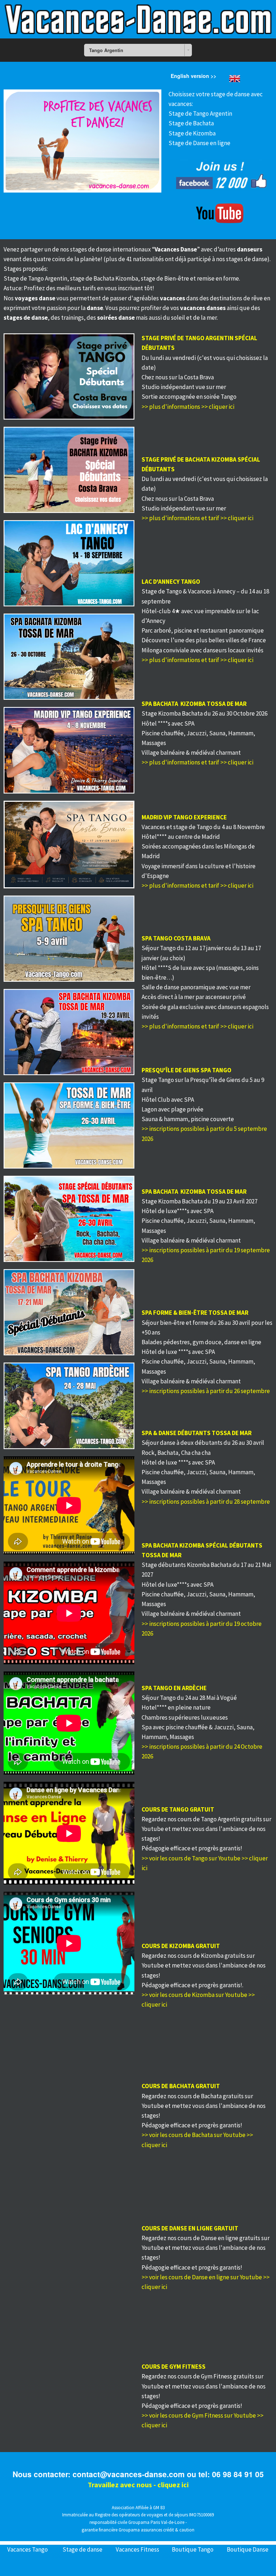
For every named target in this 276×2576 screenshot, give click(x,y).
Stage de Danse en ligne (199, 143)
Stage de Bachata (191, 123)
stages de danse (91, 249)
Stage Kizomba (161, 713)
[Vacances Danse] (138, 19)
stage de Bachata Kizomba (104, 278)
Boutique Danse (248, 2549)
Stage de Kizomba (192, 133)
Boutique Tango (193, 2549)
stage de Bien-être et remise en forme (190, 278)
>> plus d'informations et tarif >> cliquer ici (197, 518)
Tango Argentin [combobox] (106, 50)
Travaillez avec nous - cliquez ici (138, 2485)
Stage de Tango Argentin (200, 114)
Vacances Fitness (137, 2549)
